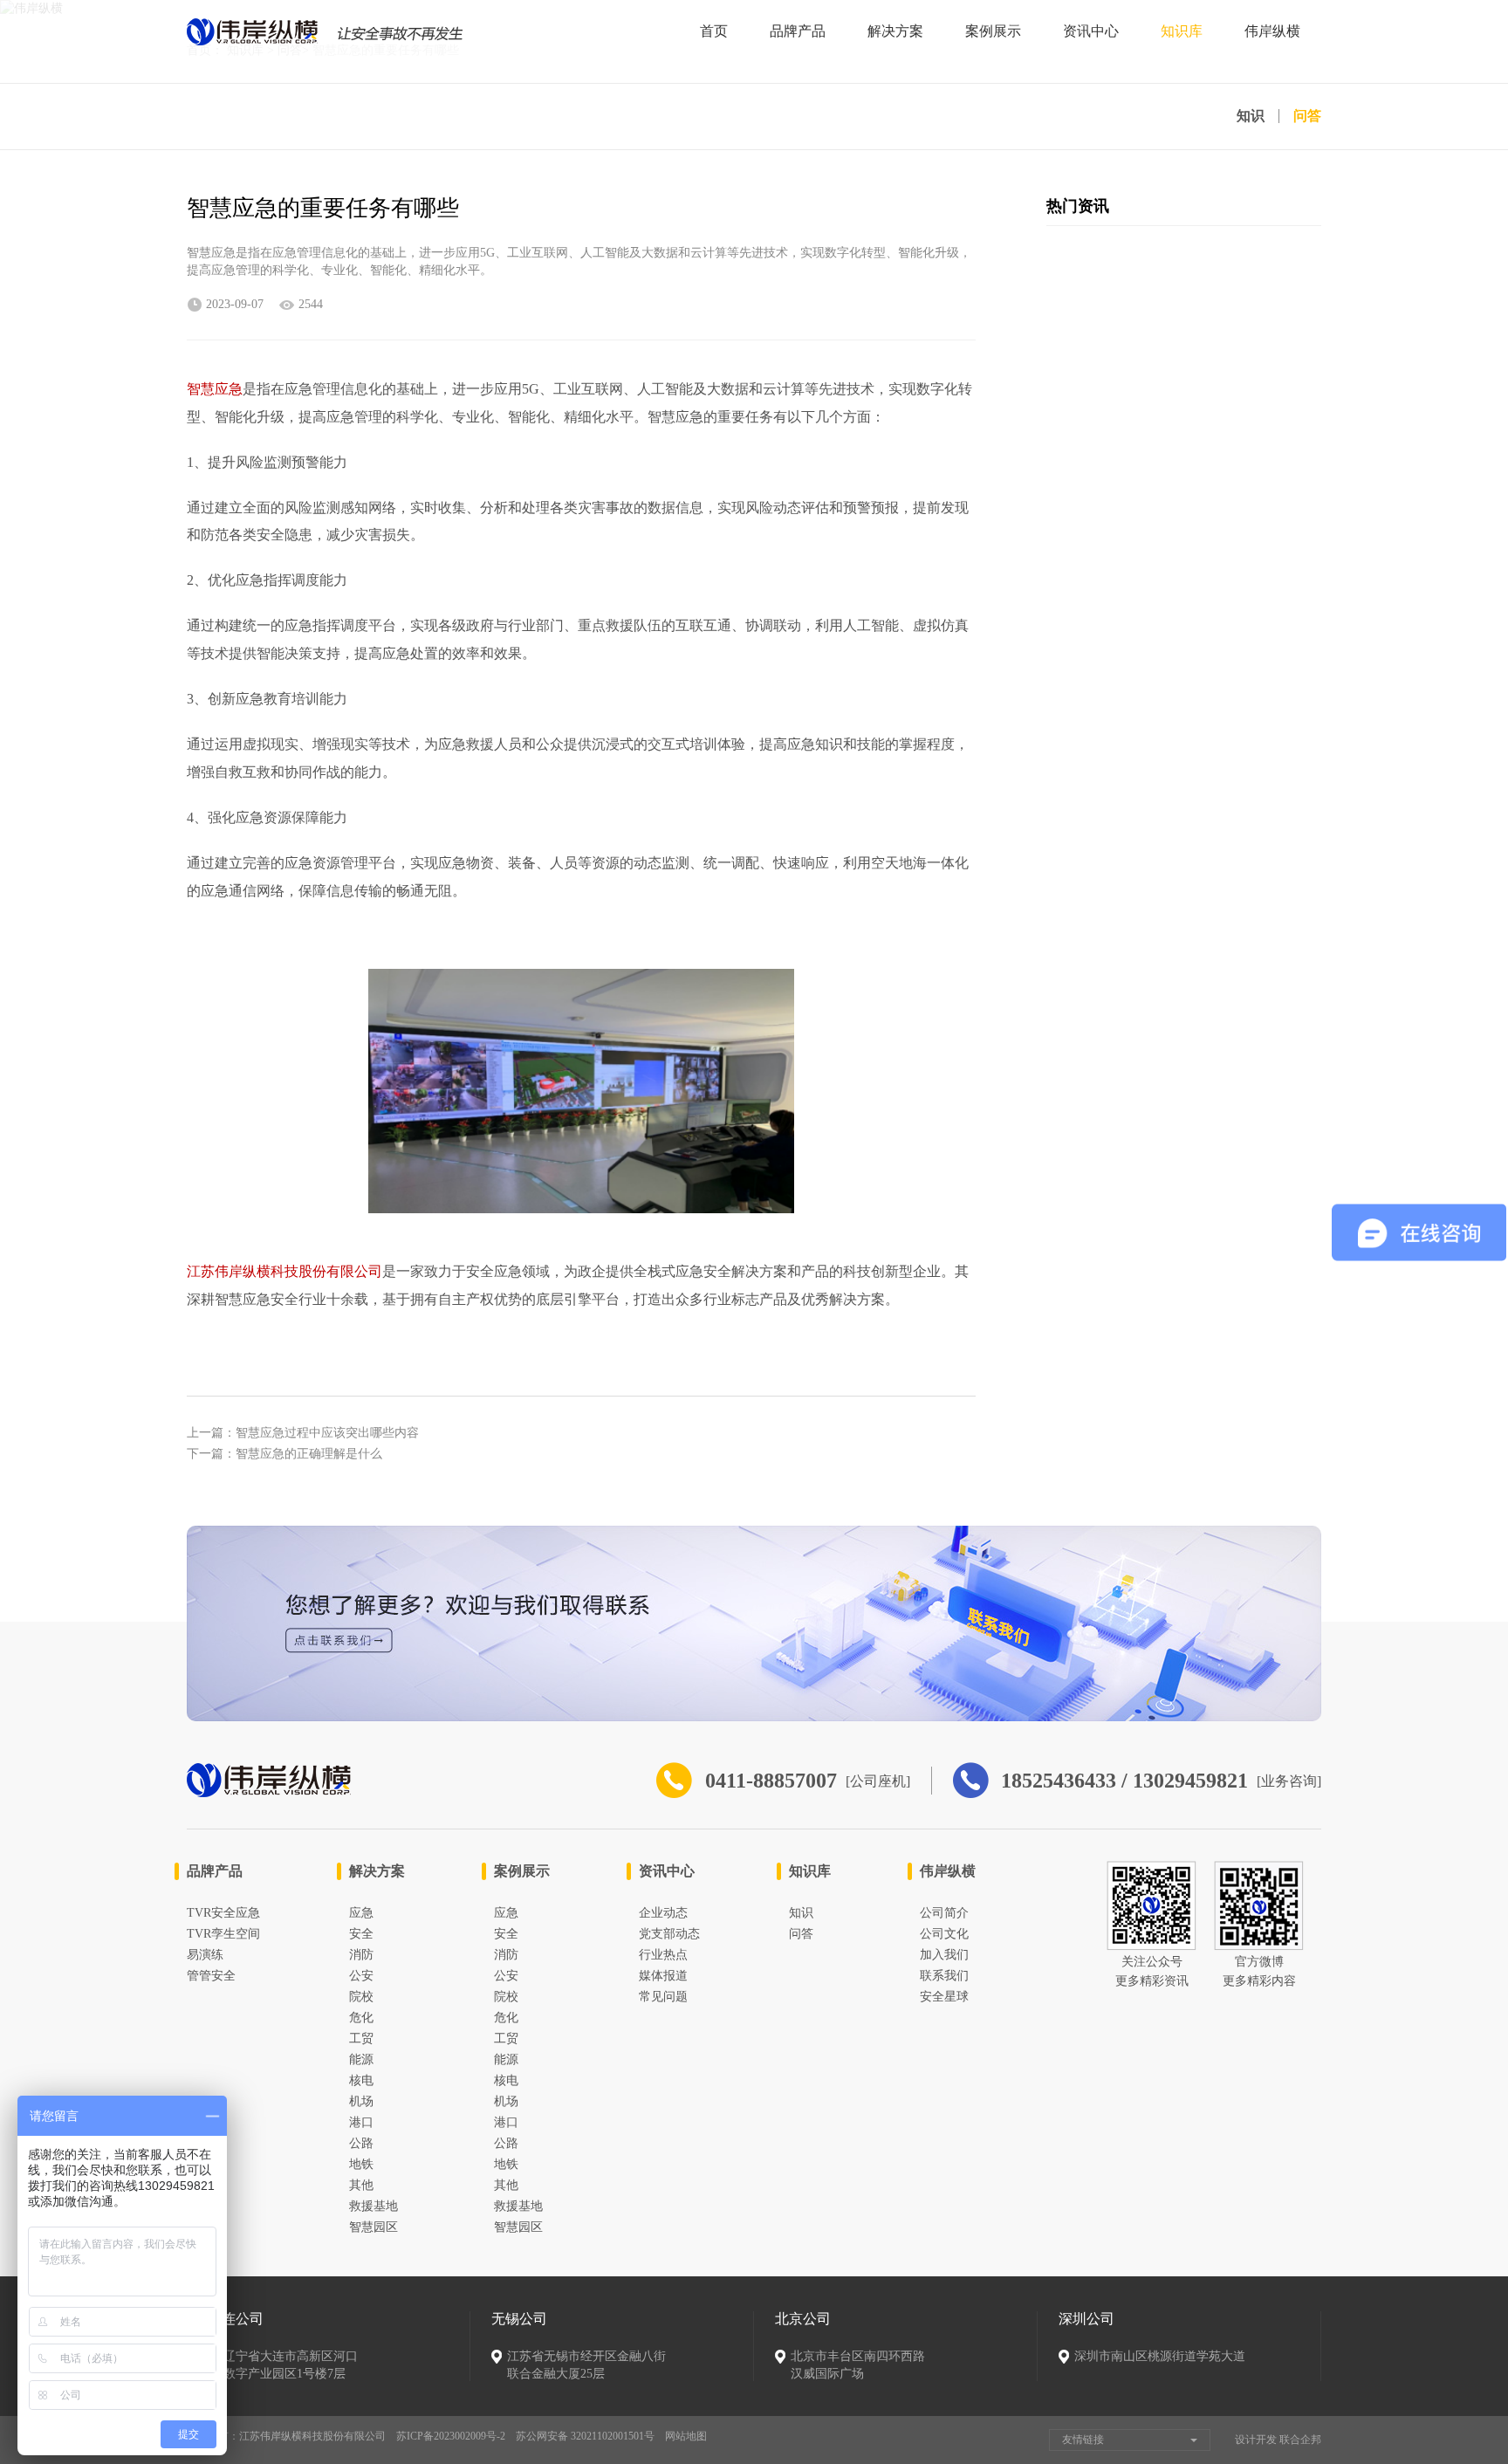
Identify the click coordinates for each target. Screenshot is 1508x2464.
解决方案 (895, 31)
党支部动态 (669, 1934)
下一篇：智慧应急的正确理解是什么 (284, 1454)
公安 (361, 1976)
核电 (361, 2080)
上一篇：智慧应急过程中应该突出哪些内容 (303, 1433)
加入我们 (944, 1955)
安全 (361, 1934)
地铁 (361, 2164)
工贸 (361, 2038)
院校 (361, 1997)
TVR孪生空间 (223, 1934)
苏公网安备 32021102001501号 (585, 2436)
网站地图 (686, 2436)
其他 (361, 2185)
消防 (361, 1955)
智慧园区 (374, 2227)
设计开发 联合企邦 (1278, 2440)
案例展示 (993, 31)
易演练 (205, 1955)
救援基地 (374, 2206)
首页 (714, 31)
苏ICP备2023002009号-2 (451, 2436)
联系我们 (944, 1976)
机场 (361, 2101)
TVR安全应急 (223, 1913)
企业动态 (663, 1913)
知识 (1251, 116)
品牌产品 (798, 31)
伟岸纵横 (1272, 31)
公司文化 (944, 1934)
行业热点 (663, 1955)
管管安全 (211, 1976)
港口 (361, 2122)
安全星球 (944, 1997)
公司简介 (944, 1913)
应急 (361, 1913)
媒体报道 (663, 1976)
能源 (361, 2059)
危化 (361, 2018)
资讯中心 (1091, 31)
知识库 (1182, 31)
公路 (361, 2143)
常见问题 (663, 1997)
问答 (1307, 116)
